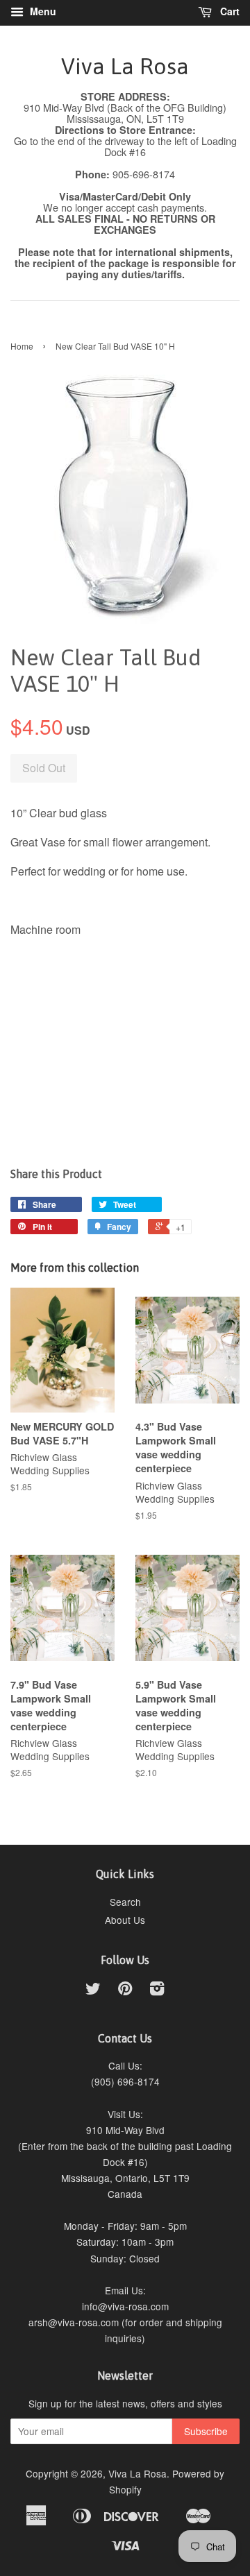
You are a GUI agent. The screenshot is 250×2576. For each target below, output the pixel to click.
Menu (42, 11)
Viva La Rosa (125, 66)
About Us (125, 1920)
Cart (228, 11)
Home (22, 346)
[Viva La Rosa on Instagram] (157, 1990)
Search (125, 1902)
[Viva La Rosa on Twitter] (93, 1990)
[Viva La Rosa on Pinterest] (125, 1990)
